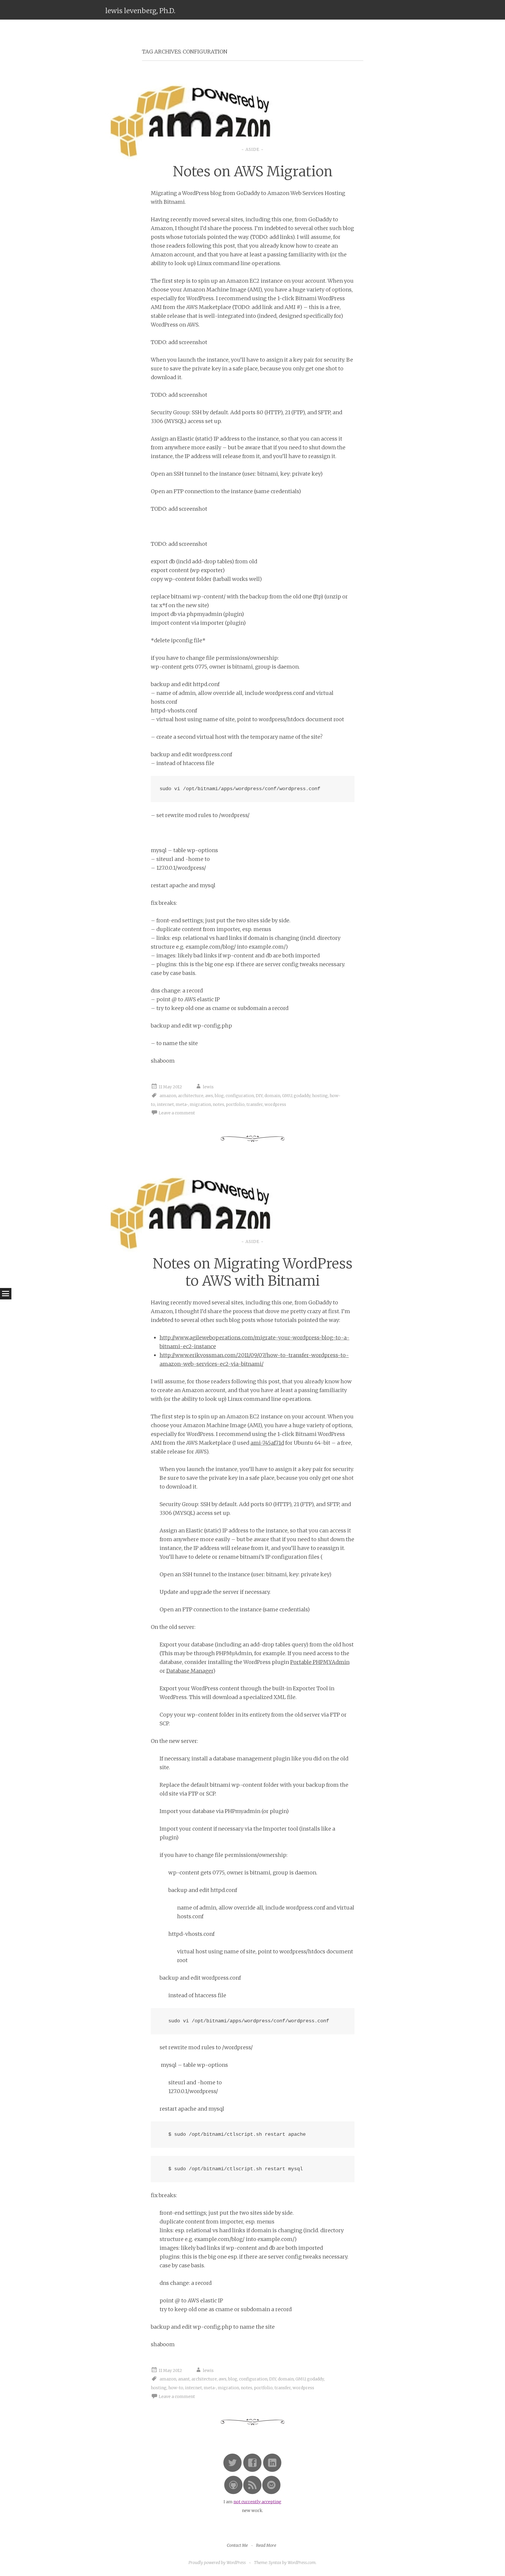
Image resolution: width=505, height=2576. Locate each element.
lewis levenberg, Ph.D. (140, 11)
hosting (320, 1096)
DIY (259, 1096)
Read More (266, 2545)
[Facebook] (252, 2471)
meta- (182, 1104)
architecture (191, 1096)
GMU (287, 1096)
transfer (255, 1104)
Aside (252, 149)
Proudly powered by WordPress (217, 2563)
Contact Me (237, 2545)
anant (184, 2379)
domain (272, 1096)
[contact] (271, 2493)
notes (218, 1104)
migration (200, 1104)
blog (219, 1096)
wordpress (275, 1104)
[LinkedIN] (272, 2471)
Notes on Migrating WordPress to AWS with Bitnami (252, 1272)
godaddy (302, 1096)
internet (165, 1104)
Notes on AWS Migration (253, 171)
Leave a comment (177, 1113)
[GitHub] (233, 2493)
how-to (176, 2388)
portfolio (235, 1104)
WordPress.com (302, 2563)
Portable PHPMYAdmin (320, 1662)
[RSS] (252, 2493)
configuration (240, 1096)
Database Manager (190, 1671)
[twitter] (232, 2471)
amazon (168, 1096)
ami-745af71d (267, 1443)
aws (209, 1096)
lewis (208, 1087)
